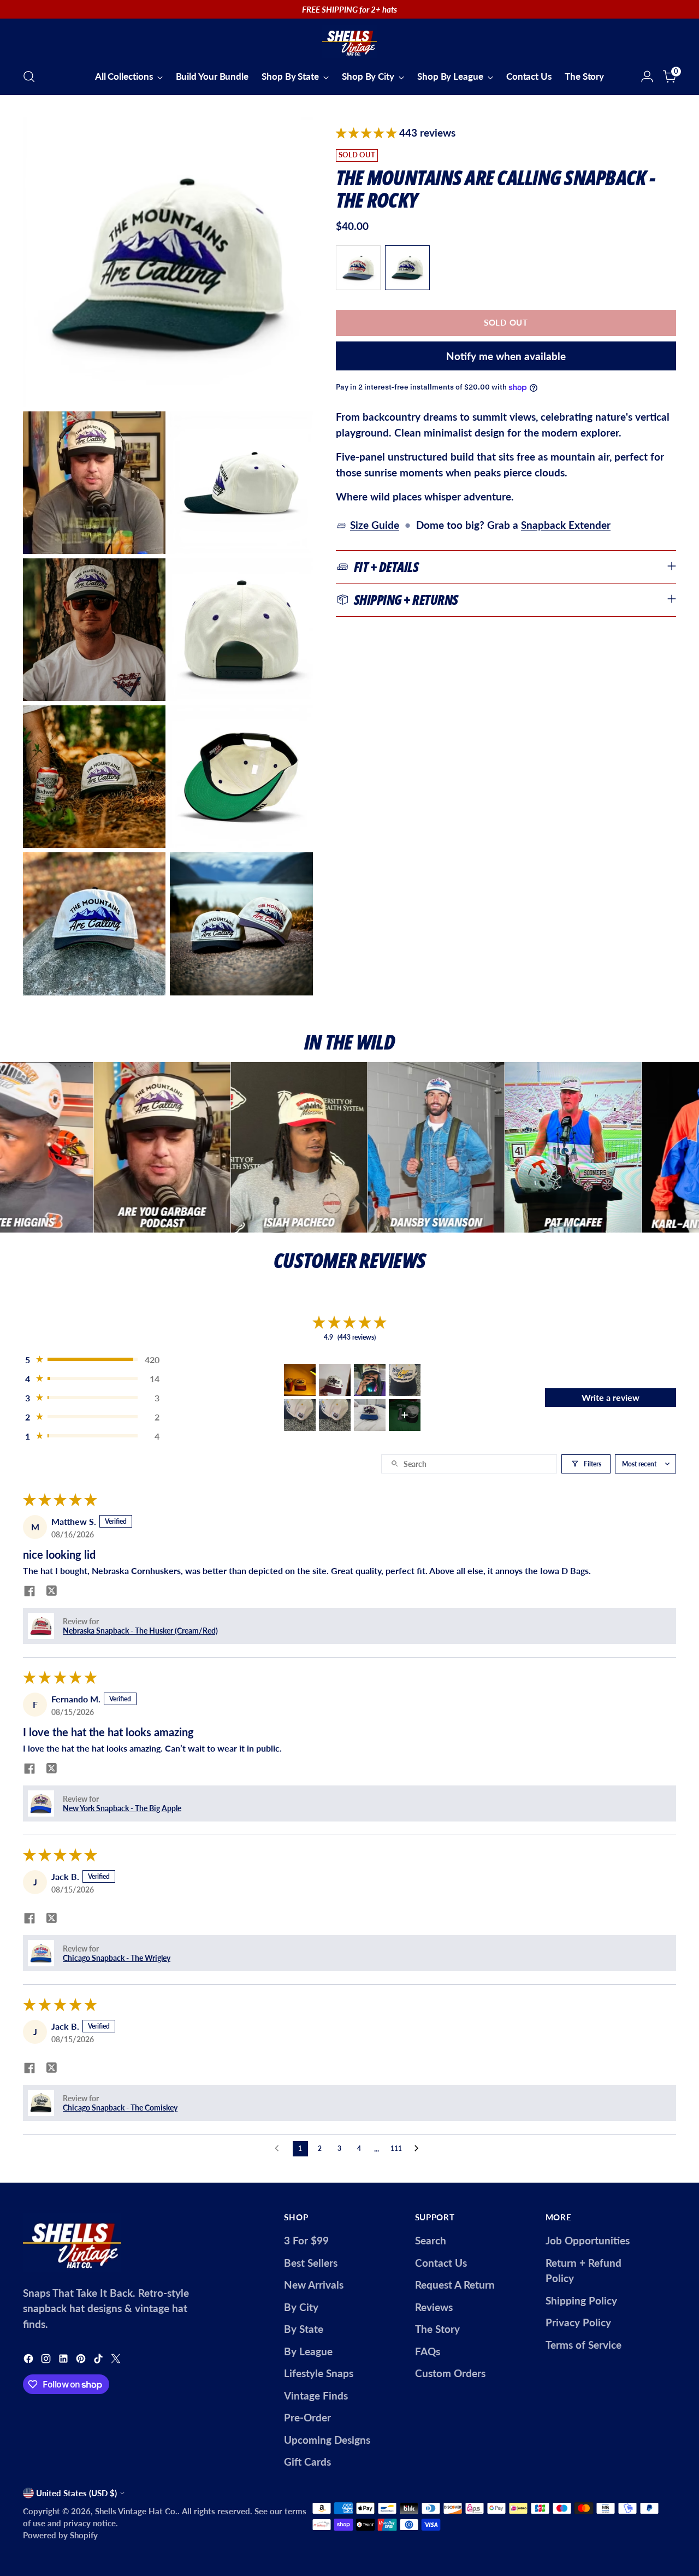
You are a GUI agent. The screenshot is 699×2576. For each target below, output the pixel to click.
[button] (368, 132)
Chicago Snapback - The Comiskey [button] (120, 2108)
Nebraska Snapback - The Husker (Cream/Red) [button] (140, 1631)
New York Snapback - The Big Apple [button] (122, 1808)
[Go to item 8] (405, 1415)
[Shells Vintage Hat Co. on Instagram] (47, 2360)
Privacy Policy (578, 2322)
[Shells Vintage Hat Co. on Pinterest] (82, 2360)
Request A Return (455, 2285)
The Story (437, 2329)
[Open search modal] (29, 76)
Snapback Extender (566, 525)
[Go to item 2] (335, 1380)
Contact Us (441, 2263)
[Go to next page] (419, 2149)
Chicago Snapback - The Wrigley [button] (117, 1958)
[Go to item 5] (300, 1415)
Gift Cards (307, 2462)
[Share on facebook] (29, 1592)
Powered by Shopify (60, 2535)
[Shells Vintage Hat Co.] (349, 42)
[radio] (358, 268)
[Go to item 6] (335, 1415)
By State (304, 2329)
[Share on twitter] (51, 1591)
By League (308, 2351)
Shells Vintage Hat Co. (136, 2511)
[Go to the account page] (647, 76)
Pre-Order (307, 2417)
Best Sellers (311, 2263)
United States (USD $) (76, 2493)
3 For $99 (306, 2240)
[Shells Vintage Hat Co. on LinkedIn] (64, 2360)
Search (431, 2240)
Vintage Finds (316, 2395)
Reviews (434, 2307)
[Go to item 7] (370, 1415)
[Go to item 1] (300, 1380)
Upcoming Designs (327, 2440)
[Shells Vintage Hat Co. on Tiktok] (99, 2360)
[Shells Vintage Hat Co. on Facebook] (29, 2360)
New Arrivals (314, 2285)
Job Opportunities (588, 2240)
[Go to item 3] (370, 1380)
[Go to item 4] (405, 1380)
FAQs (428, 2351)
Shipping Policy (581, 2300)
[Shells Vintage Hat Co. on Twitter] (117, 2360)
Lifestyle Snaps (319, 2373)
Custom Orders (450, 2373)
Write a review (611, 1397)
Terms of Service (584, 2345)
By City (301, 2307)
